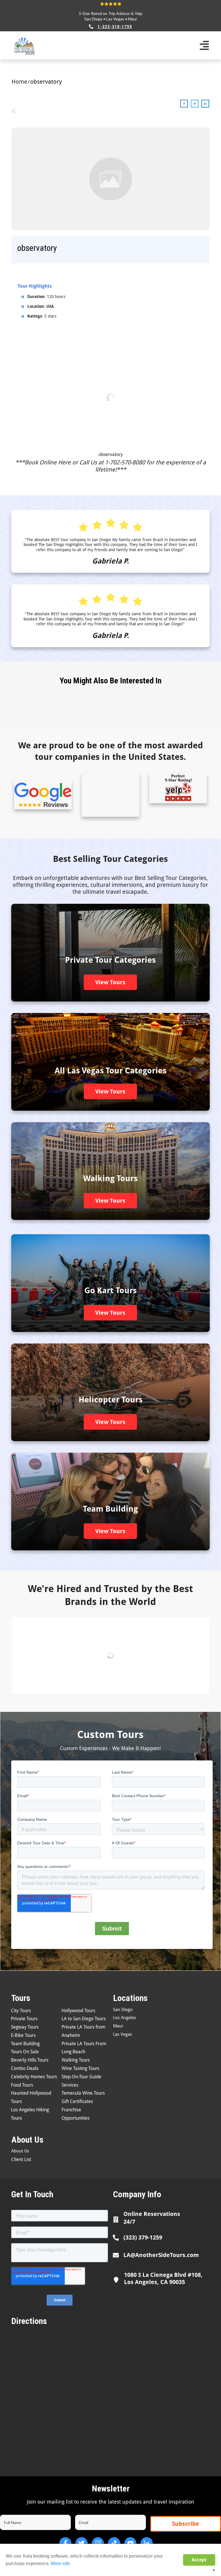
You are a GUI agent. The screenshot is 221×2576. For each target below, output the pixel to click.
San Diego (93, 19)
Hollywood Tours (78, 2011)
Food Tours (22, 2085)
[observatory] (110, 179)
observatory (111, 454)
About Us (20, 2151)
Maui (132, 19)
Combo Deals (25, 2068)
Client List (21, 2159)
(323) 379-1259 (143, 2237)
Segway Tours (25, 2027)
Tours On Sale (25, 2052)
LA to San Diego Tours (84, 2019)
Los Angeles (125, 2018)
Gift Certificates (77, 2101)
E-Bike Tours (23, 2035)
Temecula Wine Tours (83, 2093)
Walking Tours (76, 2060)
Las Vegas (115, 19)
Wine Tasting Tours (80, 2068)
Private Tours (24, 2019)
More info (60, 2563)
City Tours (21, 2011)
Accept (199, 2560)
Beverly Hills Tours (30, 2060)
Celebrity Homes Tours (34, 2077)
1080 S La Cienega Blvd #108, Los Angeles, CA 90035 (163, 2278)
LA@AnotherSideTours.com (161, 2255)
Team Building (25, 2044)
